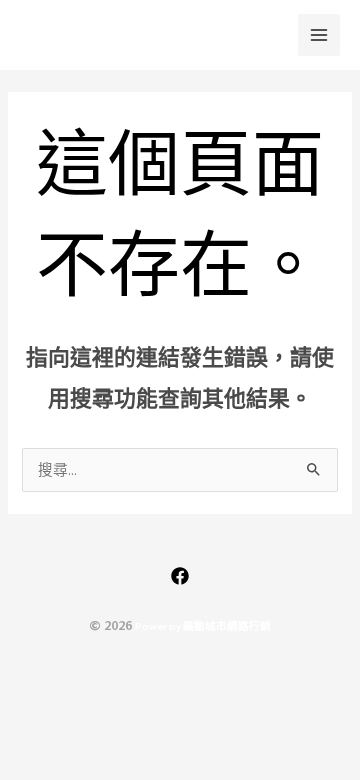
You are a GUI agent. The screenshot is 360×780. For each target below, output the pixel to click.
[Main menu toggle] (319, 35)
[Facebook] (180, 576)
